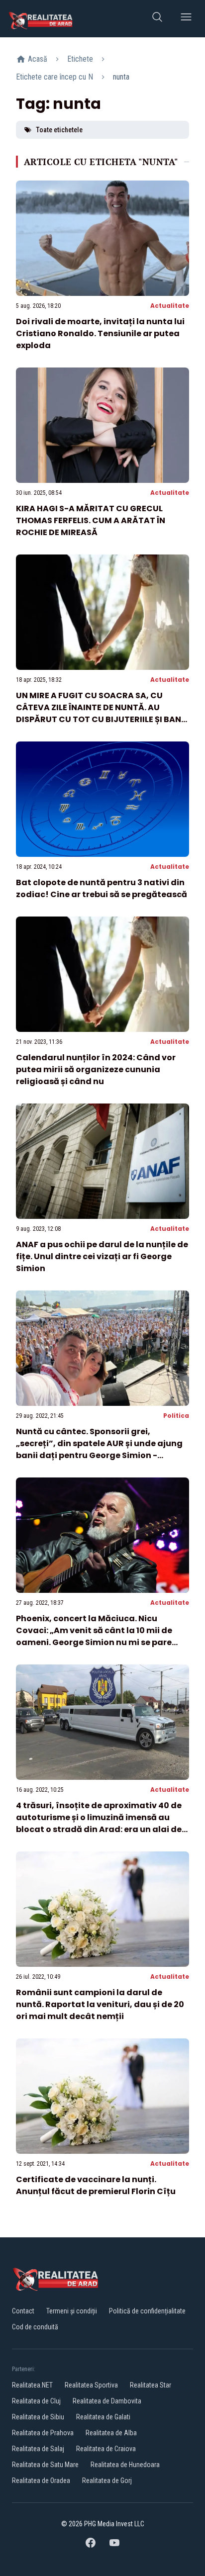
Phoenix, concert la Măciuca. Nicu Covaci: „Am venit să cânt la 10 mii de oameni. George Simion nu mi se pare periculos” (94, 1636)
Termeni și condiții (72, 2311)
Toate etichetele (59, 130)
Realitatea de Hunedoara (125, 2465)
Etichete (80, 59)
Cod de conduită (35, 2327)
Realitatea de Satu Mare (45, 2465)
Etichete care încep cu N (54, 77)
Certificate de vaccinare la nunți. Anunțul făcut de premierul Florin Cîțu (96, 2185)
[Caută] (157, 19)
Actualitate (170, 306)
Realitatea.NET (32, 2385)
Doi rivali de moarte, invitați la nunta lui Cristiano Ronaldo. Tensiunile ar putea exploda (100, 333)
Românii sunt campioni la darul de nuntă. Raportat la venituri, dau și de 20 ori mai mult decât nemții (100, 2004)
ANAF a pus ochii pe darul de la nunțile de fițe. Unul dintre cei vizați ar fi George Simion (102, 1256)
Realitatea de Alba (111, 2433)
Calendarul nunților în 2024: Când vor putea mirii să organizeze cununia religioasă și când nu (96, 1069)
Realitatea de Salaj (38, 2449)
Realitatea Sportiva (91, 2385)
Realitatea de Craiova (106, 2449)
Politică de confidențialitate (147, 2311)
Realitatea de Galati (103, 2417)
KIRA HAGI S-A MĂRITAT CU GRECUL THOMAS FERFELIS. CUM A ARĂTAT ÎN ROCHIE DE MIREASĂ (91, 520)
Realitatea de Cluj (36, 2401)
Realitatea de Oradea (41, 2481)
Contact (23, 2311)
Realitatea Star (151, 2385)
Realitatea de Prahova (43, 2433)
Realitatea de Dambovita (107, 2401)
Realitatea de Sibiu (38, 2417)
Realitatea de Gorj (107, 2481)
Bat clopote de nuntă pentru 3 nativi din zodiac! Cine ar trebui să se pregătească (102, 888)
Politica (176, 1416)
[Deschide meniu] (186, 19)
